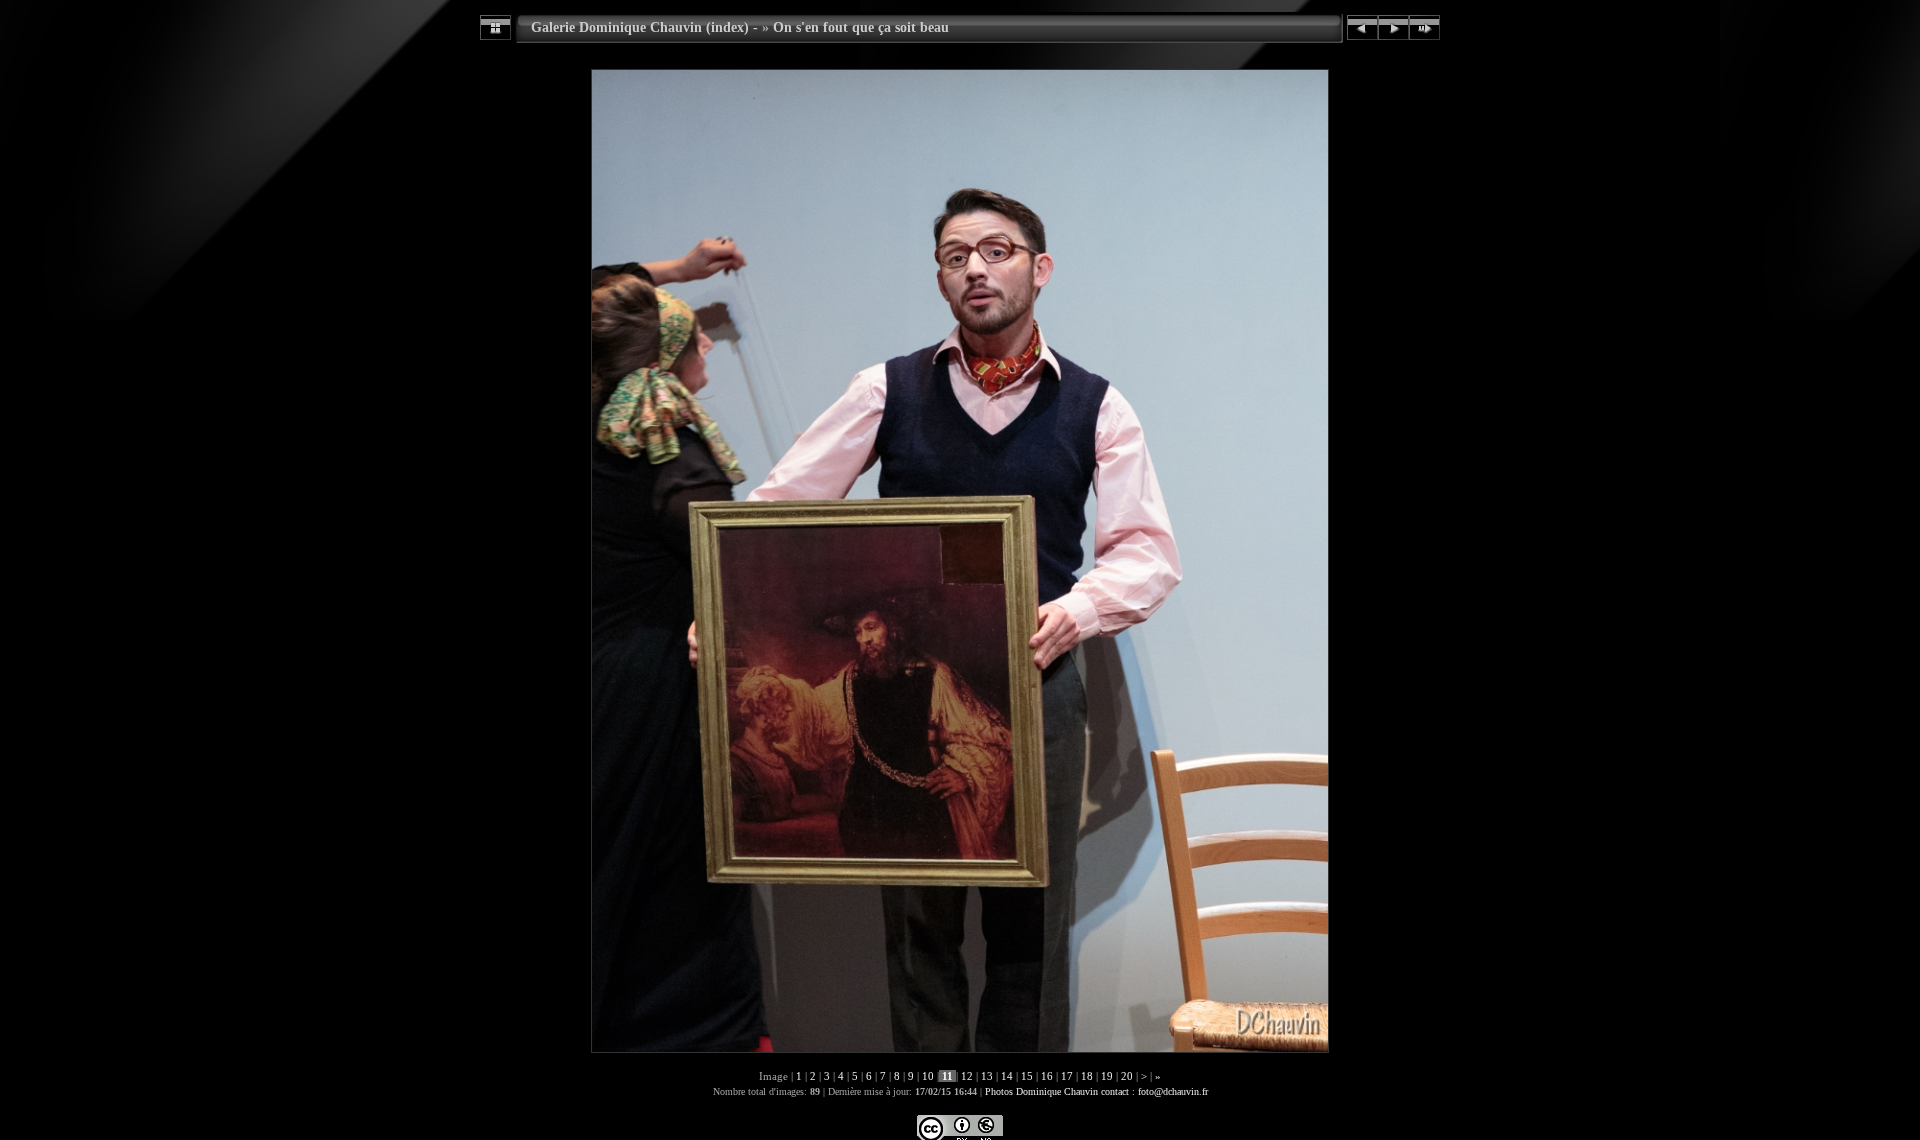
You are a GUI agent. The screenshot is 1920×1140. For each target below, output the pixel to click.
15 (1027, 1076)
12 (967, 1076)
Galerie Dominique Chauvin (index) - (644, 27)
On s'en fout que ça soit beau (861, 27)
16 (1047, 1076)
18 (1087, 1076)
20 (1127, 1076)
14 (1007, 1076)
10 (928, 1076)
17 (1067, 1076)
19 (1107, 1076)
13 (987, 1076)
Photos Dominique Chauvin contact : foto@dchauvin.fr (1096, 1091)
